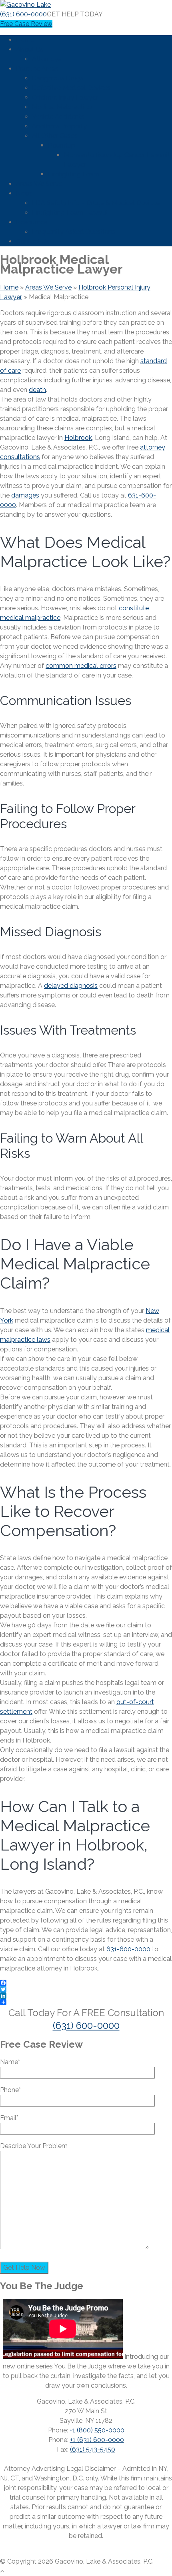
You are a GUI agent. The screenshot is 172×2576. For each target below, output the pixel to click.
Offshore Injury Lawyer (65, 97)
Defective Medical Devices (71, 88)
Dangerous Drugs (58, 78)
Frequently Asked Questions (74, 232)
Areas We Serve (39, 184)
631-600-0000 (128, 1949)
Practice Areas (37, 69)
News (24, 193)
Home (25, 40)
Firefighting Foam (74, 174)
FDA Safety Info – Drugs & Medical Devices (96, 203)
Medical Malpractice (62, 107)
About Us (30, 49)
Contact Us (33, 241)
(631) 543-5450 (93, 2449)
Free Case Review (26, 24)
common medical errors (81, 666)
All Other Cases (55, 136)
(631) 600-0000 (23, 14)
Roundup (62, 145)
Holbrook (78, 438)
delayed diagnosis (71, 986)
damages (25, 495)
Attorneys (47, 59)
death (37, 390)
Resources (32, 222)
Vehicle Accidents (58, 117)
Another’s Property (59, 126)
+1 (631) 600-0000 (97, 2440)
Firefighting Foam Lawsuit (70, 213)
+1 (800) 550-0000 (97, 2430)
